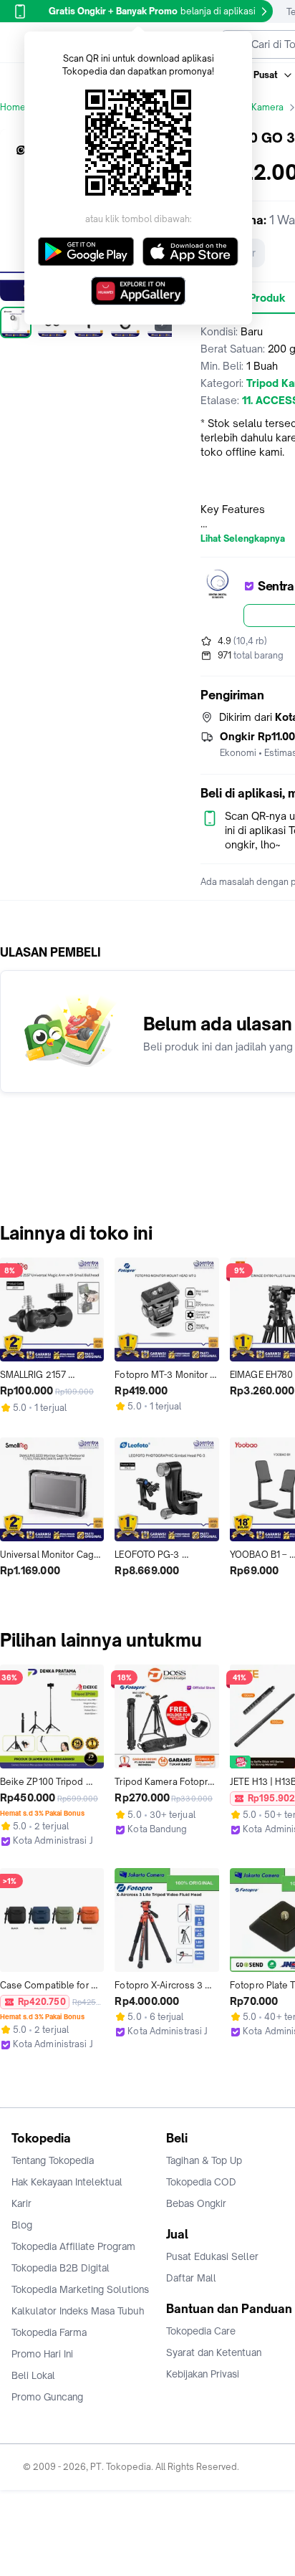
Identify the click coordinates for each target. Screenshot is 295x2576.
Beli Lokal (33, 2375)
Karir (21, 2203)
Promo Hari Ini (42, 2354)
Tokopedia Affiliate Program (73, 2246)
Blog (22, 2225)
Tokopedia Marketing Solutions (80, 2289)
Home (13, 107)
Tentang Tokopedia (53, 2160)
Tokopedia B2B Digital (61, 2268)
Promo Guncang (47, 2397)
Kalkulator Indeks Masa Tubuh (78, 2311)
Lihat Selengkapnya (243, 539)
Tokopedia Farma (49, 2332)
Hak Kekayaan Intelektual (67, 2182)
